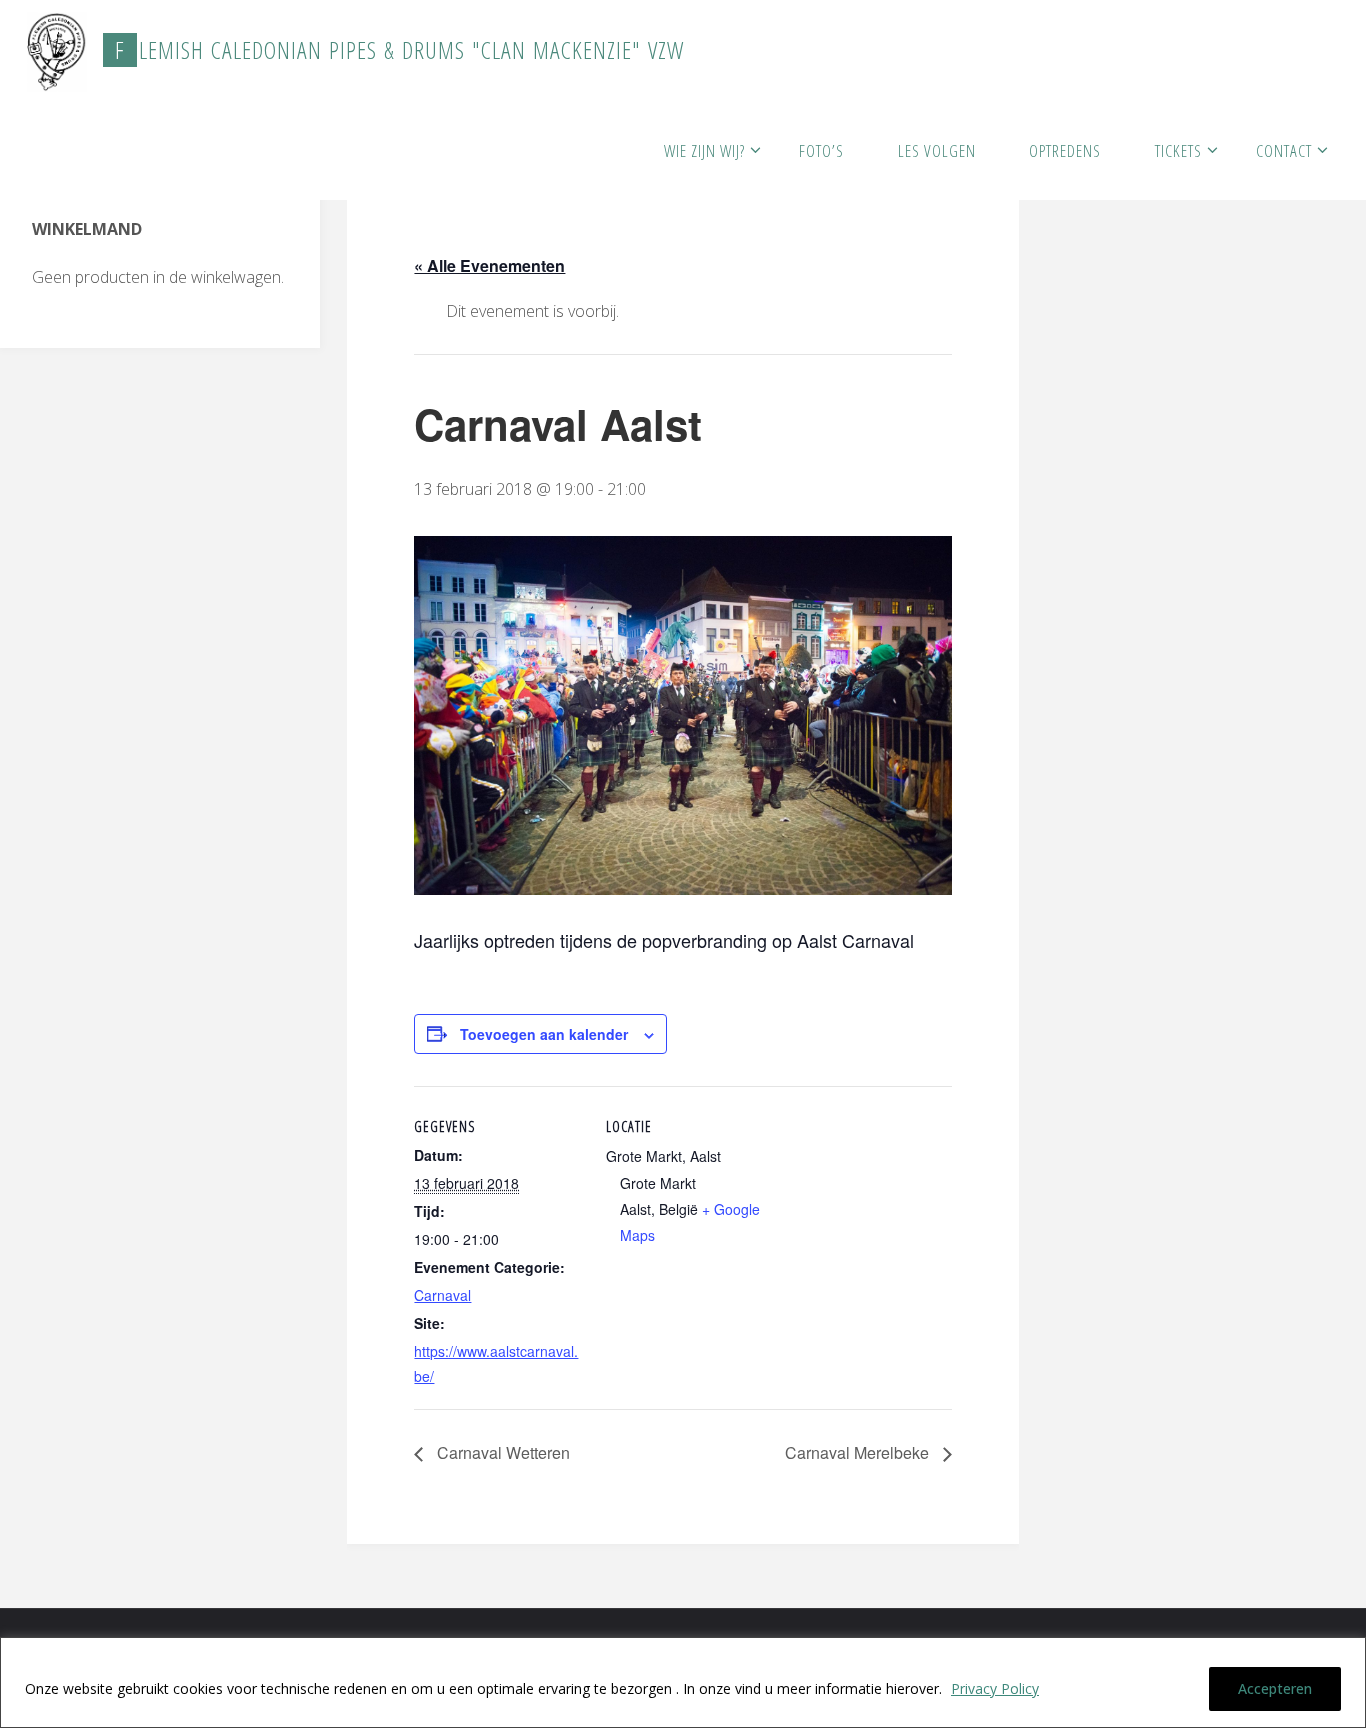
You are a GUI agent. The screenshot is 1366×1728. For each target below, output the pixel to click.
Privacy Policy (995, 1688)
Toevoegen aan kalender (544, 1034)
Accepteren (1275, 1688)
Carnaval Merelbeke (859, 1452)
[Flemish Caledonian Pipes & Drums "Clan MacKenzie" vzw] (57, 50)
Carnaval (442, 1295)
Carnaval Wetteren (501, 1452)
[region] (683, 1682)
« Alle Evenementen (489, 265)
